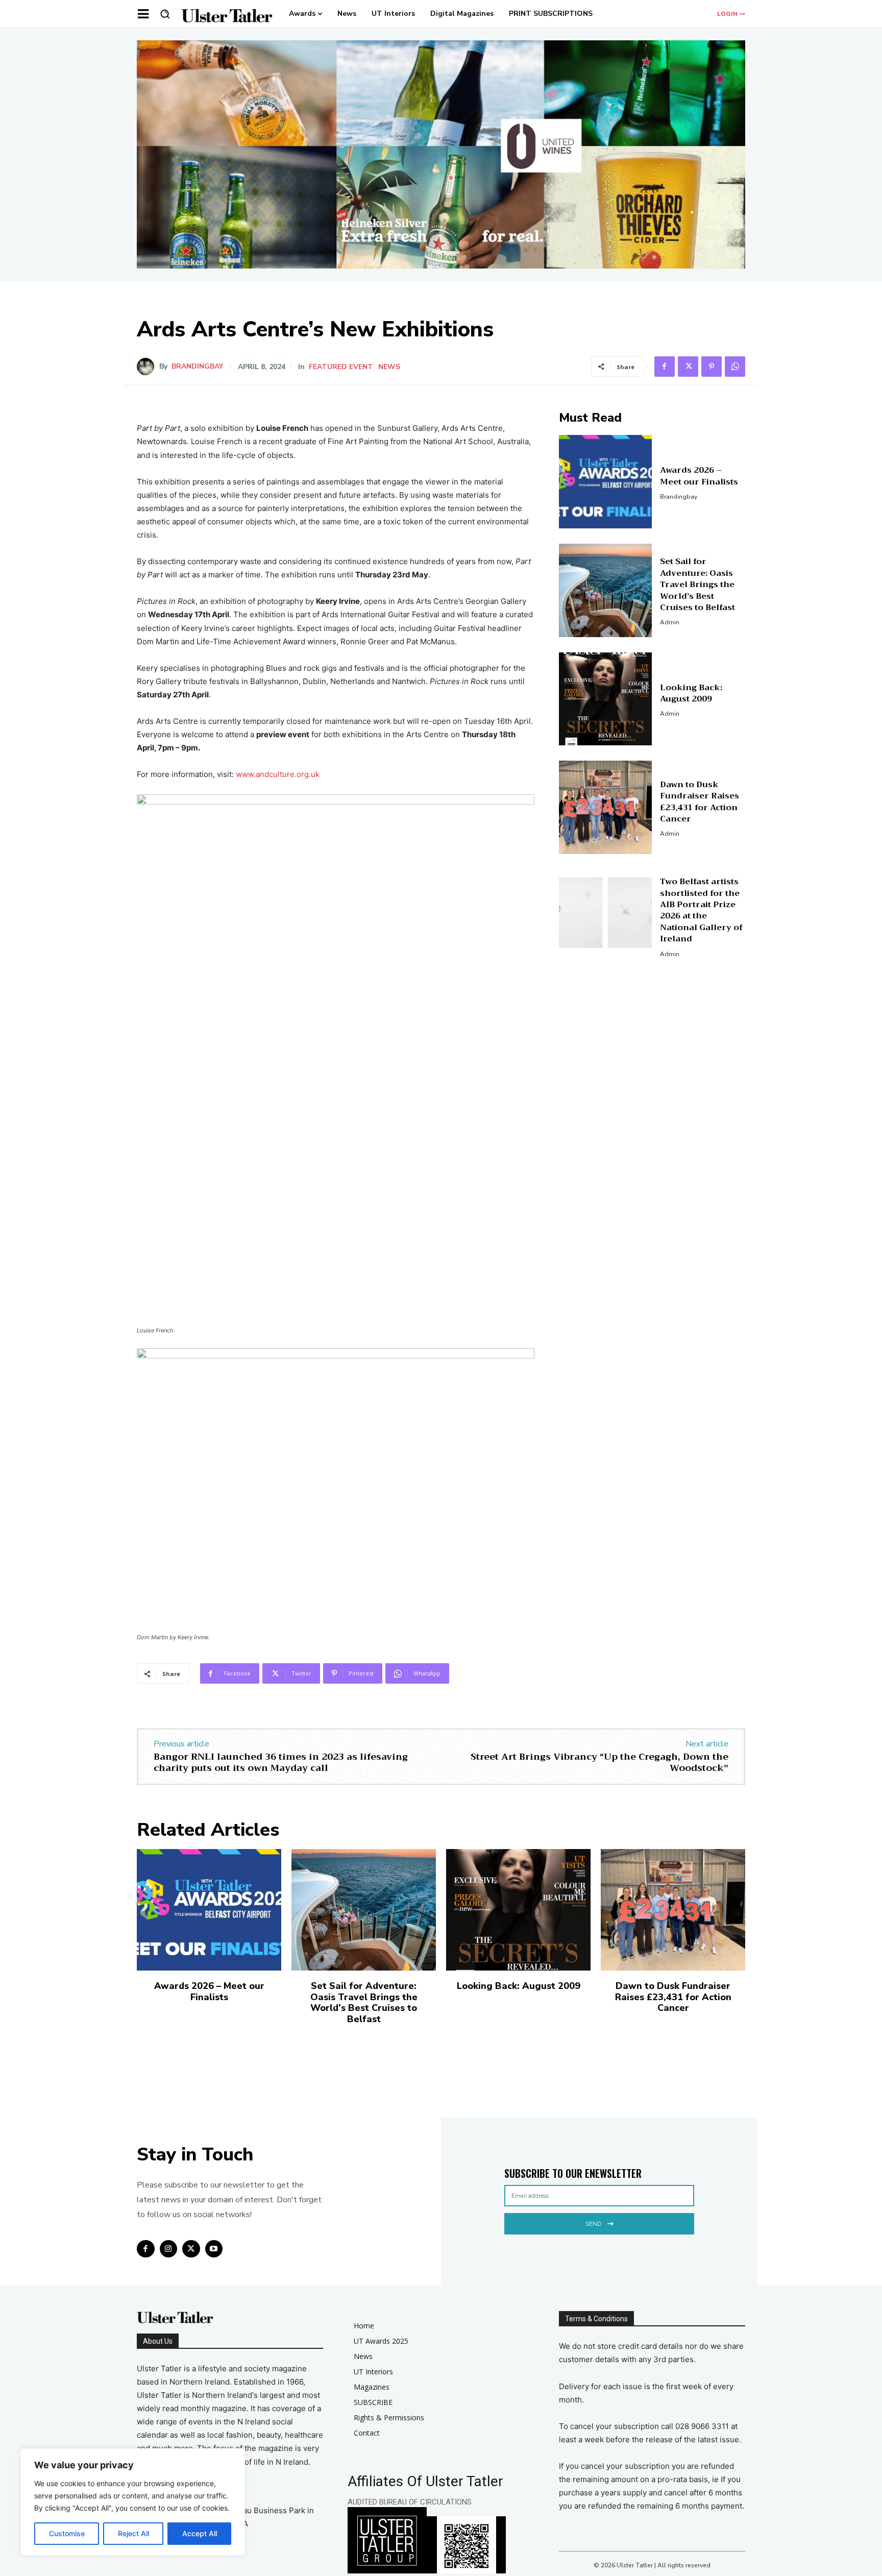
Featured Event (341, 367)
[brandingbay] (148, 367)
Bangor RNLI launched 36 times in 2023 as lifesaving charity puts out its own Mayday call (281, 1762)
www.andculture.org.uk (278, 774)
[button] (165, 14)
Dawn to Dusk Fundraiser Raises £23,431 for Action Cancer (700, 802)
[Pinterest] (712, 367)
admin (670, 622)
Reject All (133, 2533)
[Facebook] (665, 367)
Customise (67, 2533)
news (389, 367)
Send (593, 2224)
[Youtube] (214, 2249)
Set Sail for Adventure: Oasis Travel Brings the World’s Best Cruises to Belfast (697, 585)
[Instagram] (169, 2249)
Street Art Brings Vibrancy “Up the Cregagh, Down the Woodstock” (599, 1762)
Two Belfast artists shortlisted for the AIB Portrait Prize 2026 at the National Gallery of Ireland (701, 910)
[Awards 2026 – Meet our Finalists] (606, 482)
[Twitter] (688, 367)
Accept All (200, 2533)
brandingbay (197, 367)
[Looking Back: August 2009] (606, 699)
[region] (133, 2502)
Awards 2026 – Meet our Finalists (699, 476)
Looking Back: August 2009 (691, 693)
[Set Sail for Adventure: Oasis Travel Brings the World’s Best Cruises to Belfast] (606, 590)
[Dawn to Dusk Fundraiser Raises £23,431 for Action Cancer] (606, 807)
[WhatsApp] (735, 367)
